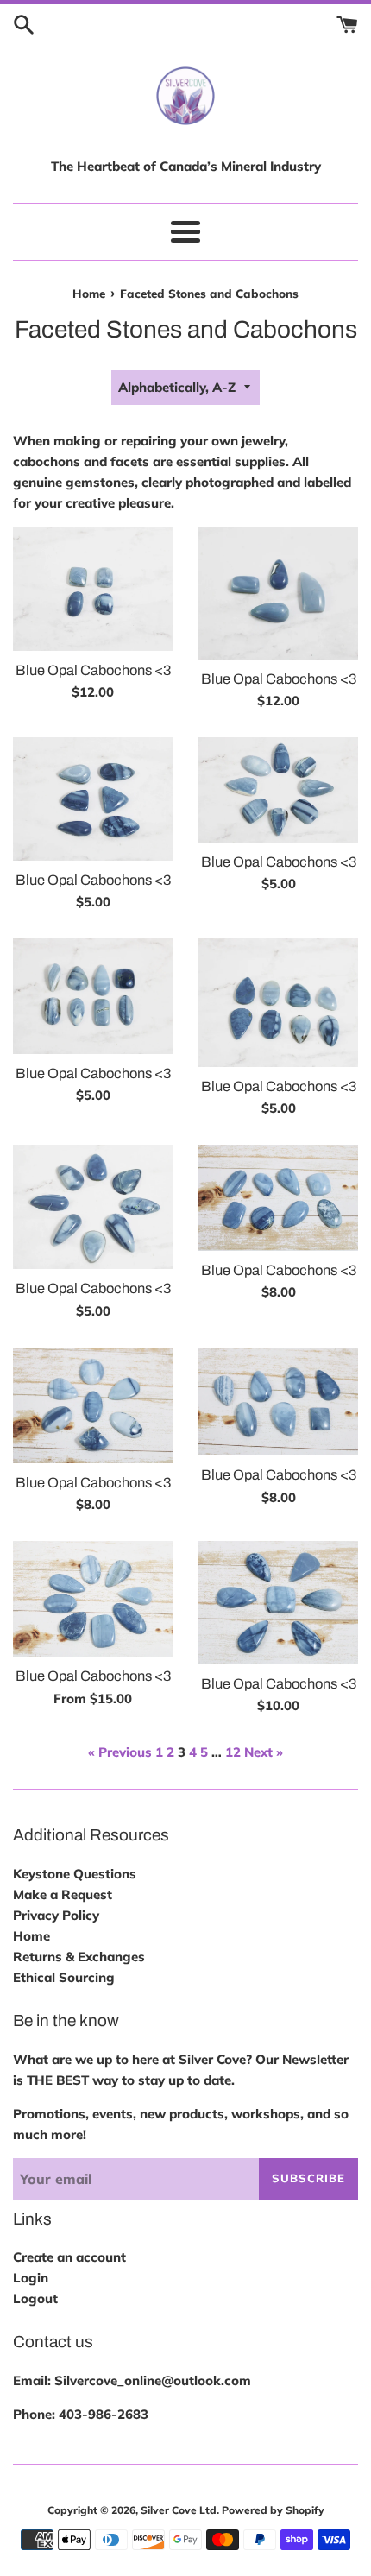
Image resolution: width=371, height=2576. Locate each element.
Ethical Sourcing (64, 1977)
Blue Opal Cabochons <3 (93, 670)
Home (31, 1936)
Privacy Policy (56, 1915)
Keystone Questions (75, 1874)
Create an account (69, 2257)
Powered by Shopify (273, 2510)
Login (31, 2278)
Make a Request (63, 1894)
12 (233, 1752)
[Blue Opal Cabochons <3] (93, 589)
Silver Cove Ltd (179, 2510)
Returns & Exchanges (79, 1957)
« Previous (120, 1752)
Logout (35, 2298)
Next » (264, 1752)
